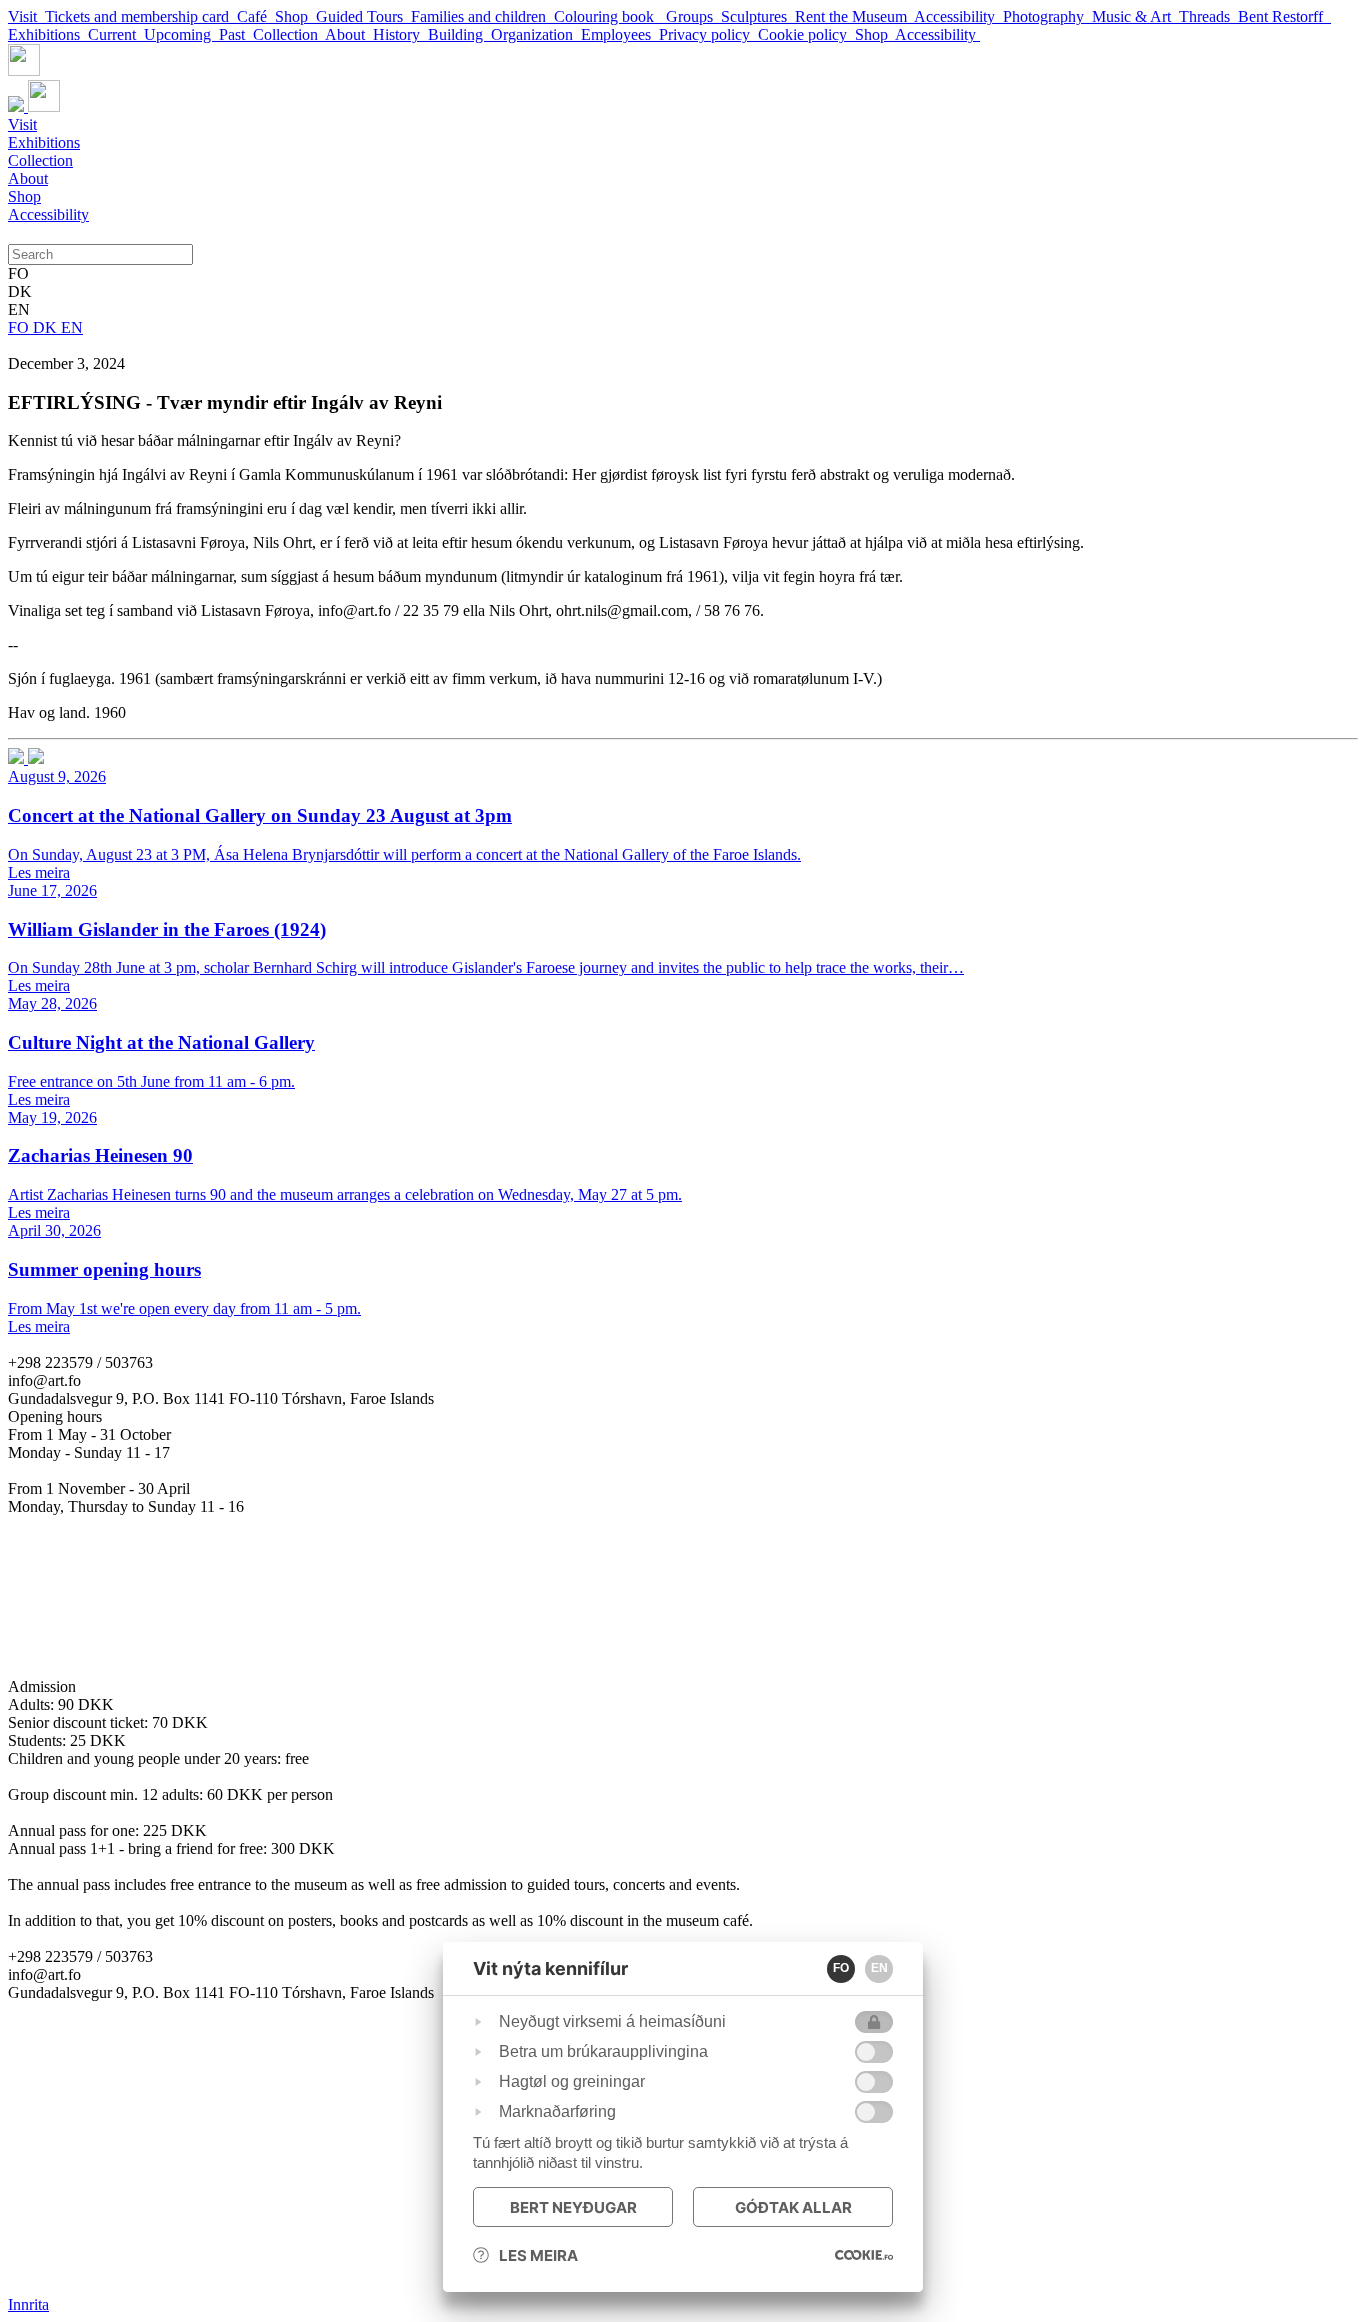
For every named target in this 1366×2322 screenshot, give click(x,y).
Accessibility (958, 16)
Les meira (538, 2255)
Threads (1208, 16)
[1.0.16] (864, 2255)
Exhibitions (48, 34)
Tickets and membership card (141, 16)
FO (20, 327)
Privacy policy (708, 34)
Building (459, 34)
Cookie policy (806, 34)
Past (236, 34)
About (349, 34)
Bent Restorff (1284, 16)
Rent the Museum (854, 16)
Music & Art (1135, 16)
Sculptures (758, 16)
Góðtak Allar (793, 2207)
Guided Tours (363, 16)
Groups (693, 16)
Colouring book (610, 16)
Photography (1047, 16)
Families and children (482, 16)
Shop (295, 16)
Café (256, 16)
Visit (26, 16)
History (400, 34)
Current (116, 34)
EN (72, 327)
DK (47, 327)
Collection (289, 34)
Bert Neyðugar (573, 2207)
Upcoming (181, 34)
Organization (536, 34)
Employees (620, 34)
